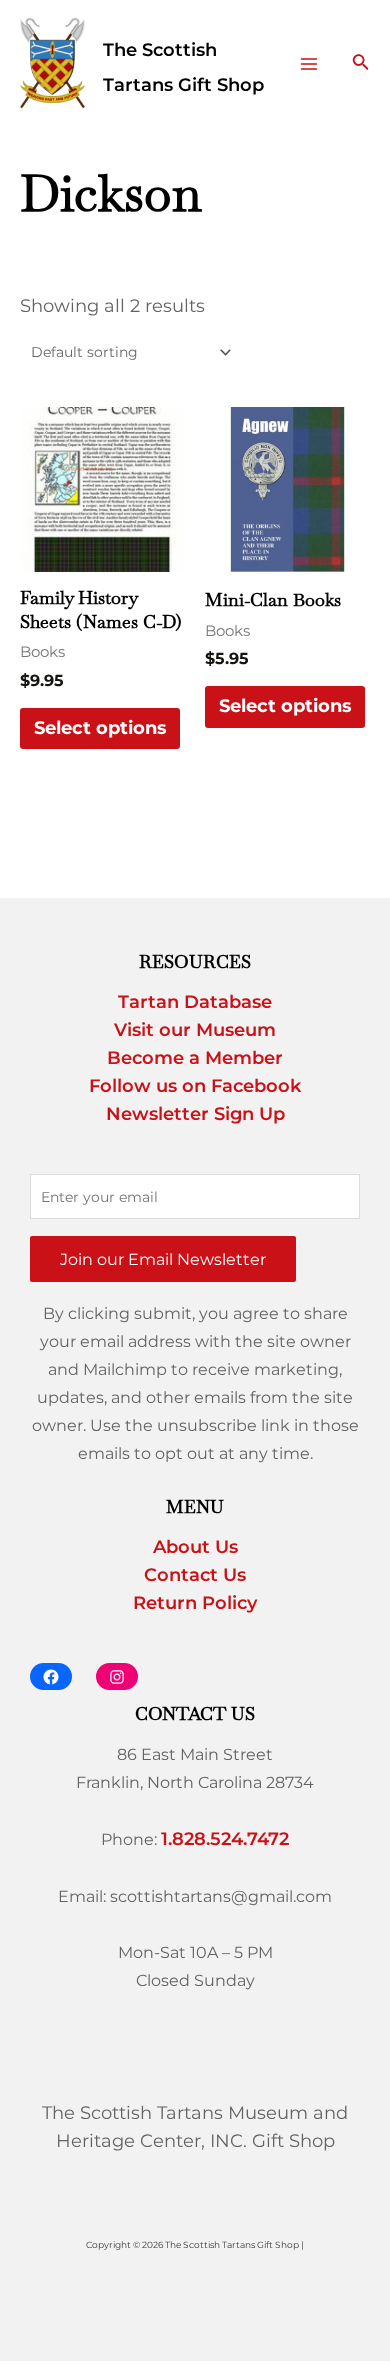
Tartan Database (195, 1002)
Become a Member (195, 1058)
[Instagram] (117, 1676)
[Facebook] (51, 1676)
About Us (195, 1547)
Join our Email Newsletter (163, 1259)
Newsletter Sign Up (195, 1114)
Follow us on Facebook (195, 1086)
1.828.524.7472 (225, 1839)
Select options (100, 728)
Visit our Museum (195, 1030)
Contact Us (195, 1575)
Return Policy (195, 1603)
